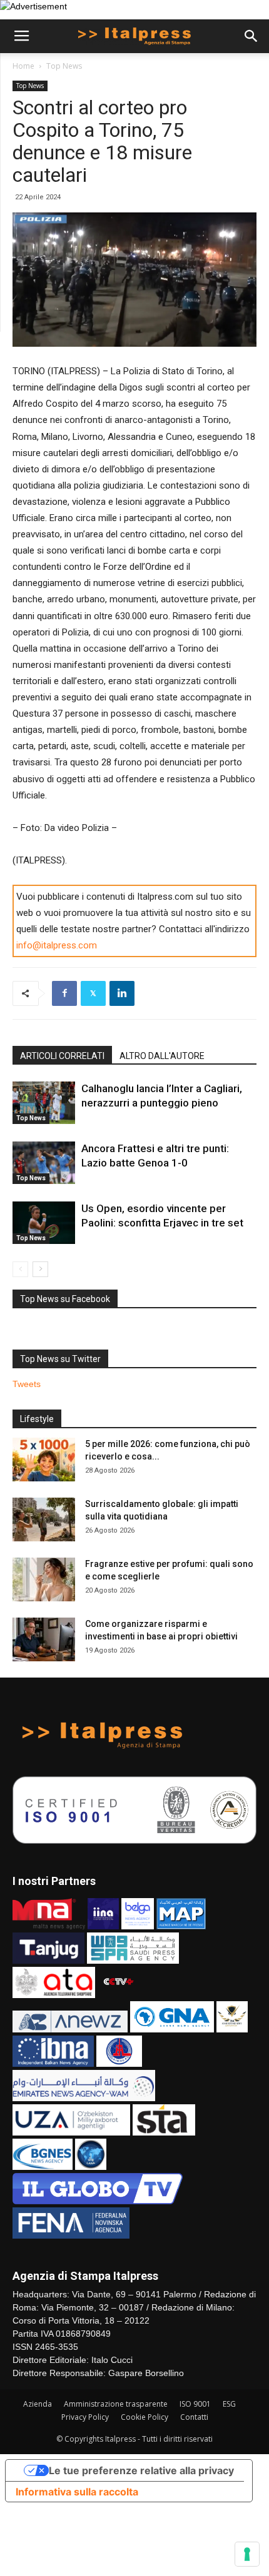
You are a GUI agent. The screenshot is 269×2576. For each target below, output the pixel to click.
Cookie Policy (145, 2417)
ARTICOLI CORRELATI (62, 1056)
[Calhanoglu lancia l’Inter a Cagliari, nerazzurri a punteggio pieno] (44, 1103)
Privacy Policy (85, 2417)
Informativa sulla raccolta (77, 2492)
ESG (229, 2404)
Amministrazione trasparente (116, 2404)
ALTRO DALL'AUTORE (162, 1056)
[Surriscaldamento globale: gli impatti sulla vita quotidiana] (44, 1519)
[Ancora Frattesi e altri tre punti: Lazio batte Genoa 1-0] (44, 1163)
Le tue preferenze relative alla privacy (141, 2470)
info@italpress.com (57, 945)
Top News (64, 66)
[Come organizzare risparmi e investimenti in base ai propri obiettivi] (44, 1639)
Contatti (194, 2417)
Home (23, 66)
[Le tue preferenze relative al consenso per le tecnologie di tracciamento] (247, 2554)
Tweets (27, 1384)
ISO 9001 (195, 2404)
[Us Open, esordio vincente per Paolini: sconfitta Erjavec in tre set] (44, 1223)
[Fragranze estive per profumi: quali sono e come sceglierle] (44, 1579)
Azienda (38, 2404)
